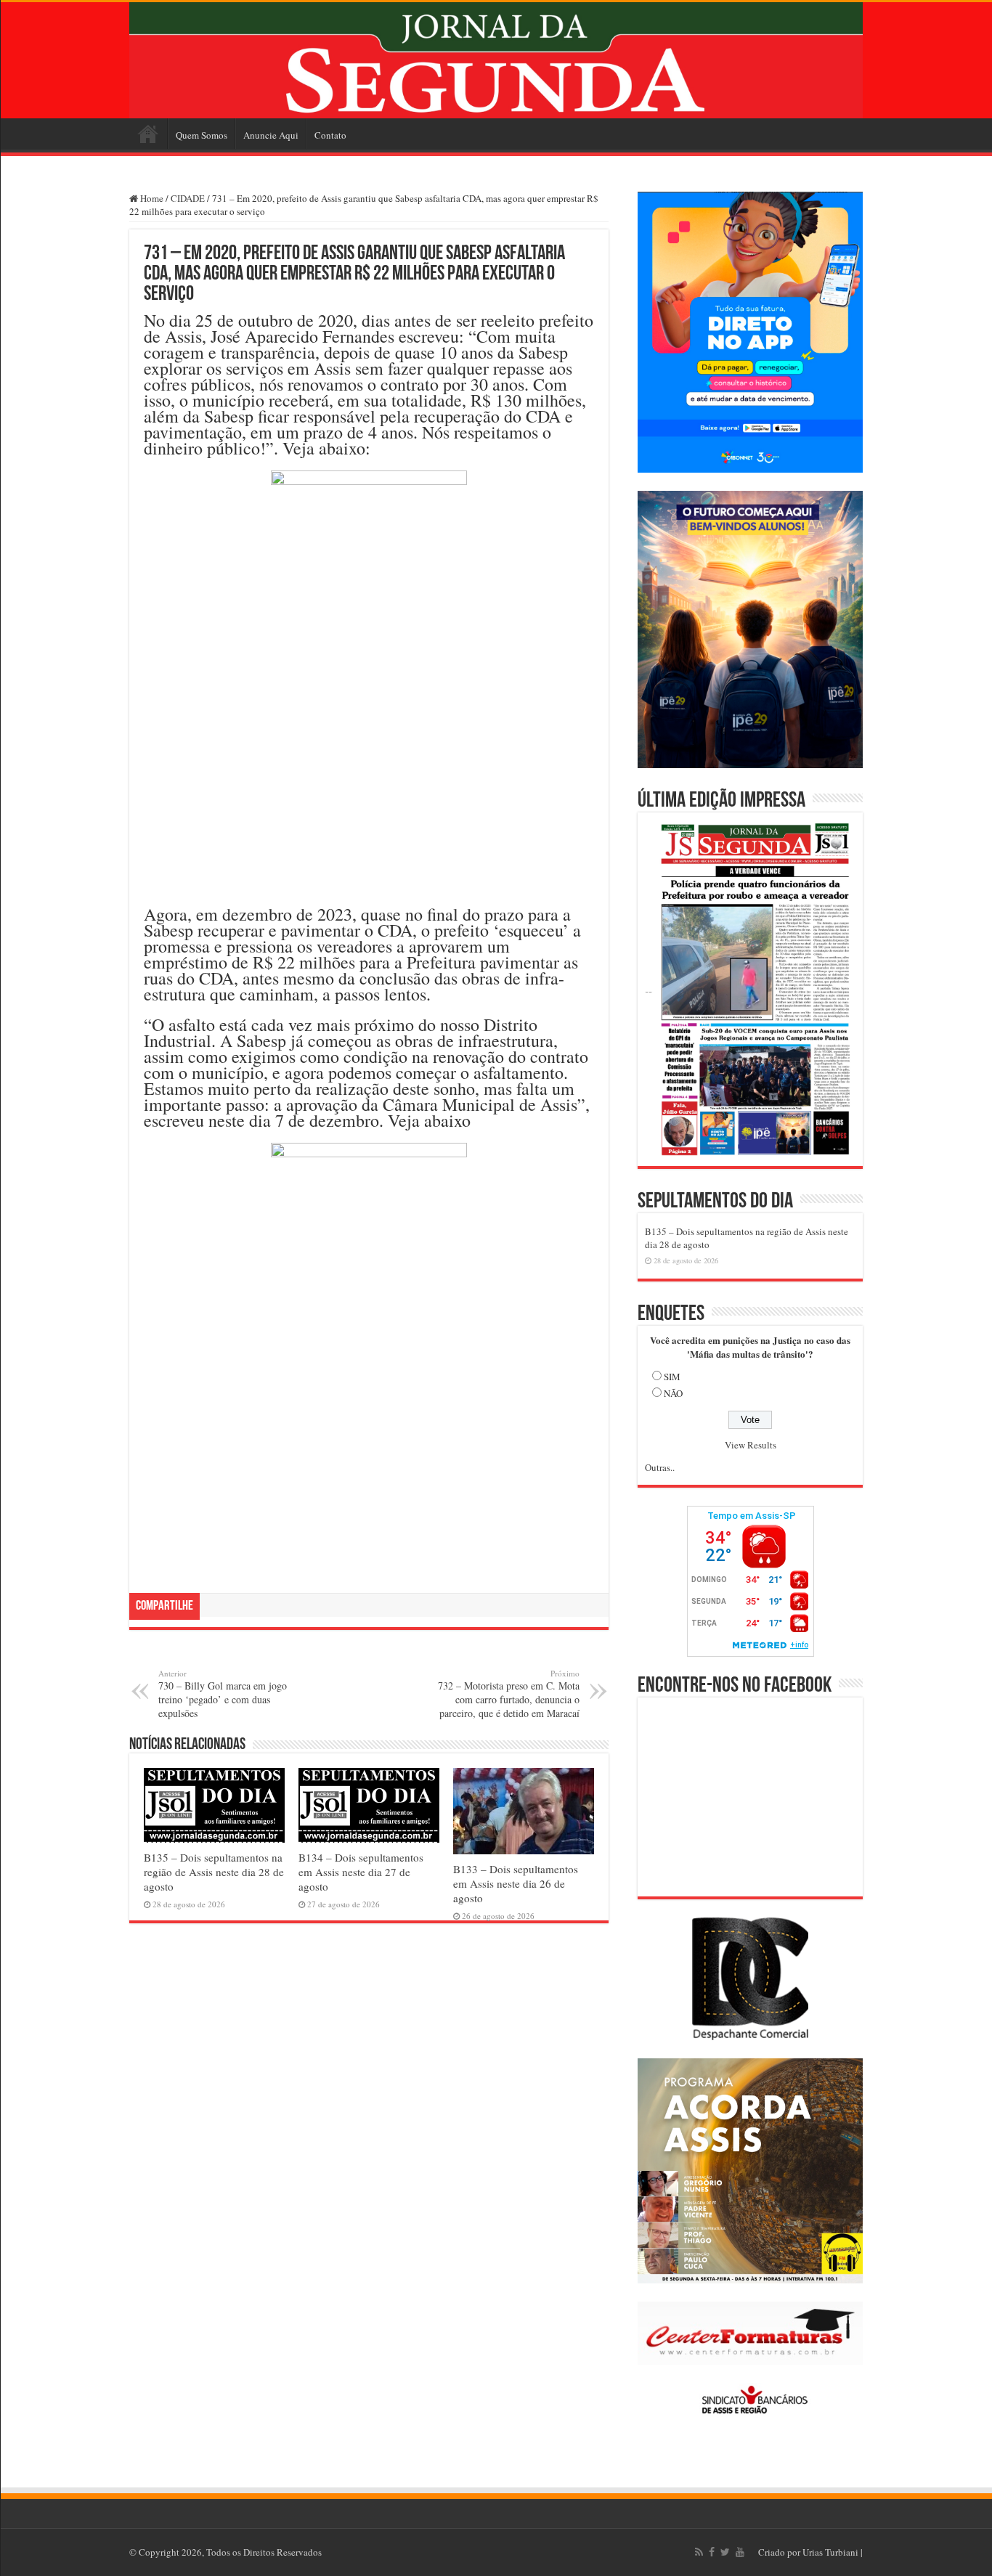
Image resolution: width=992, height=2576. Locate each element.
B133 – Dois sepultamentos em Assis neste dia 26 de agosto (516, 1883)
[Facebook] (712, 2552)
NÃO (673, 1393)
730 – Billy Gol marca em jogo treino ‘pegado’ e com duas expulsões (223, 1694)
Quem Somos (202, 135)
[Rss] (699, 2552)
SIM (672, 1377)
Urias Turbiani (830, 2552)
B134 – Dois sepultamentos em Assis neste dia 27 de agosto (361, 1872)
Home (148, 134)
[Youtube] (740, 2552)
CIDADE (188, 198)
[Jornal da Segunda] (496, 60)
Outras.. (660, 1467)
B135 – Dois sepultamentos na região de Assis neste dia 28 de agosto (214, 1872)
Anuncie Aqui (271, 135)
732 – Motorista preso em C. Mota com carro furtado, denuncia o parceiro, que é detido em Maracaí (509, 1694)
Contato (330, 135)
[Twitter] (725, 2552)
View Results (751, 1445)
